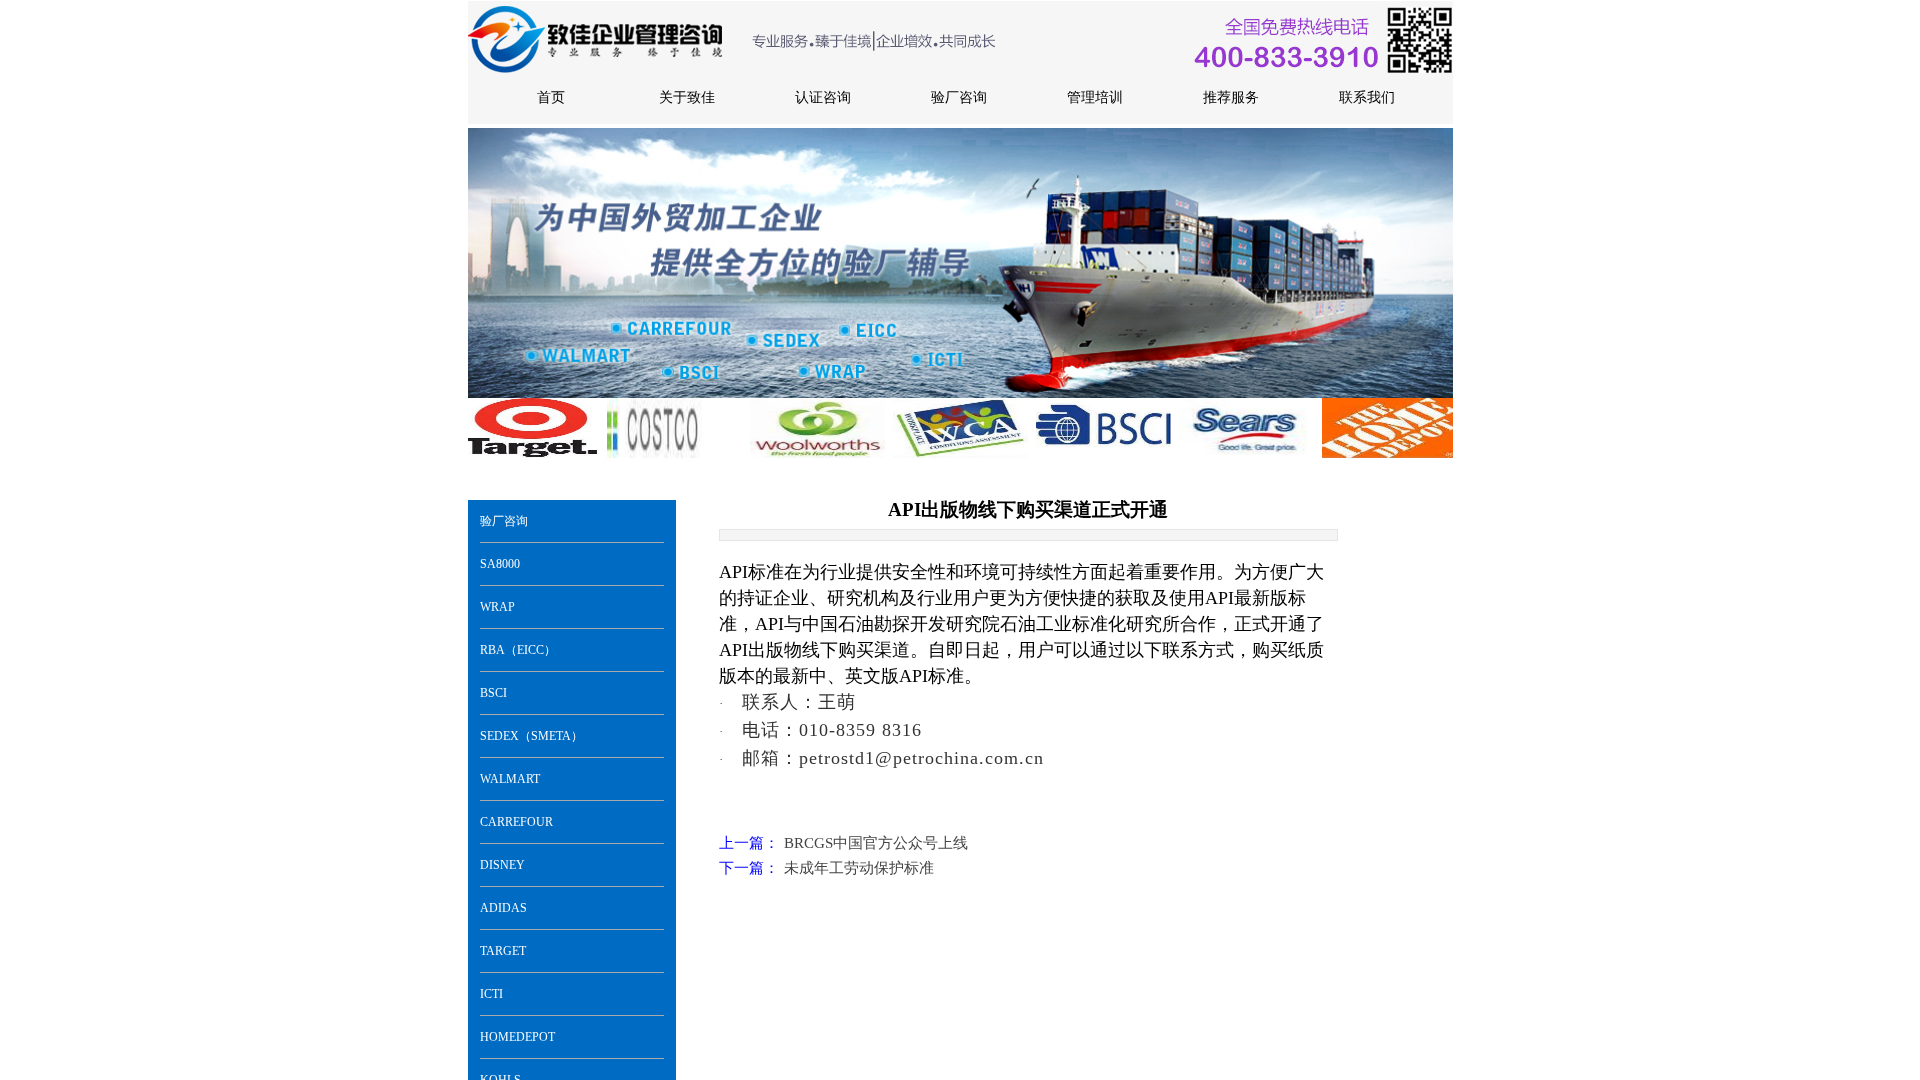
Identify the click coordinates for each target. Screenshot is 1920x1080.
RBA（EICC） (518, 650)
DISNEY (502, 865)
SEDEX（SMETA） (531, 736)
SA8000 (500, 564)
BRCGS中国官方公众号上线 (843, 843)
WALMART (510, 779)
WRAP (497, 607)
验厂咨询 (504, 521)
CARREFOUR (516, 822)
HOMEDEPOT (517, 1037)
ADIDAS (503, 908)
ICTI (491, 994)
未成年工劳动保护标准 (826, 868)
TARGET (503, 951)
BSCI (493, 693)
